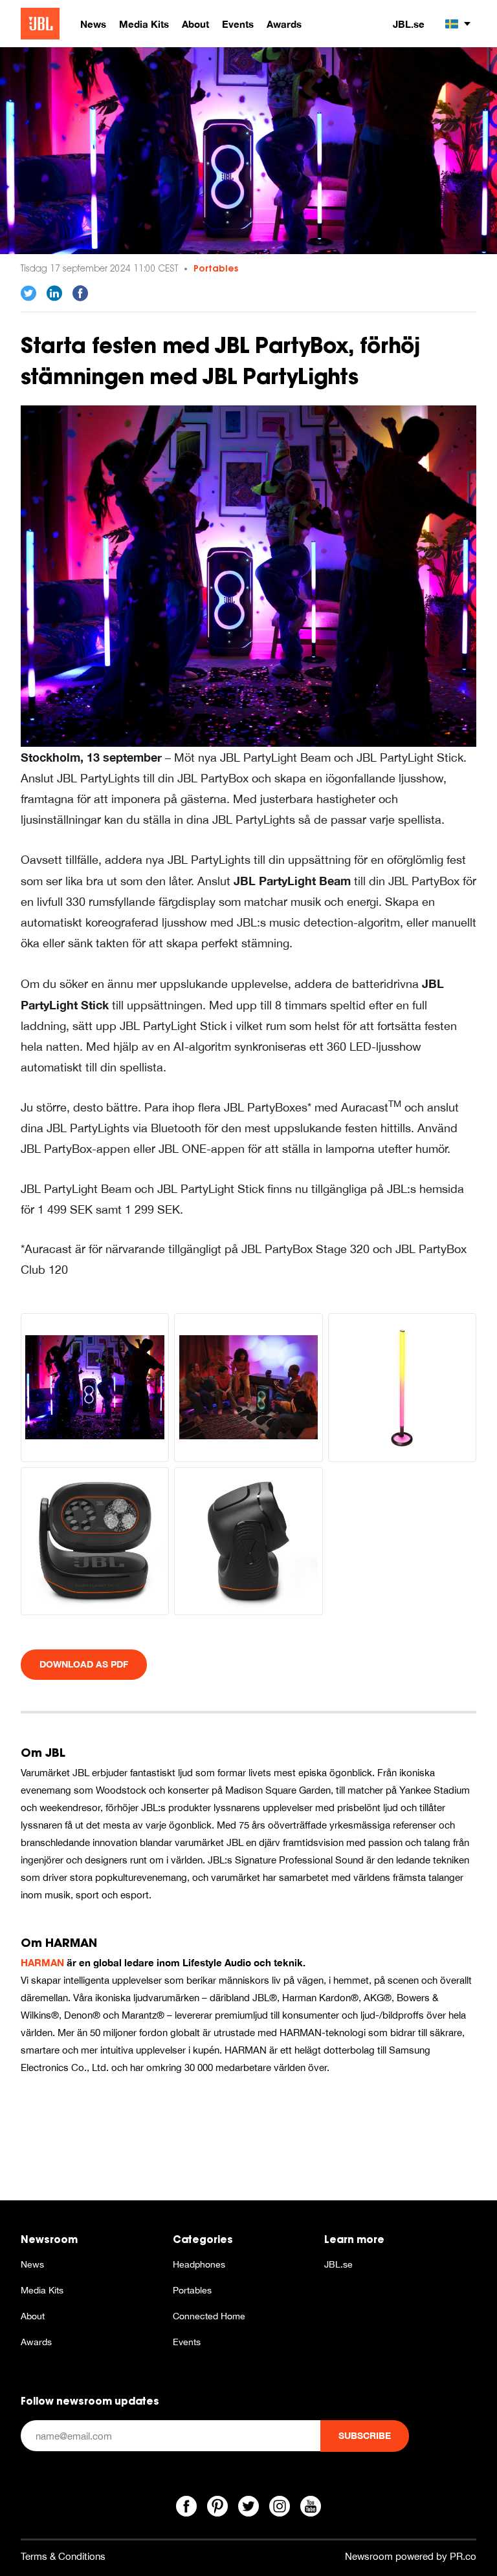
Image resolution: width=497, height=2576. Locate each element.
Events (187, 2342)
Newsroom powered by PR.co (411, 2556)
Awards (36, 2342)
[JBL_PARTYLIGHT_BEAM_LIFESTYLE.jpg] (248, 1387)
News (32, 2264)
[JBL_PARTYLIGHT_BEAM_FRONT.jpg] (95, 1541)
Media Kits (42, 2290)
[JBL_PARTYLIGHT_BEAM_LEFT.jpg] (248, 1541)
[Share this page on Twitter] (28, 294)
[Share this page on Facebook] (80, 294)
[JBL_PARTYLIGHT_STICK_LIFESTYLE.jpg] (248, 575)
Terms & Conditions (63, 2556)
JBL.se (409, 24)
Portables (216, 268)
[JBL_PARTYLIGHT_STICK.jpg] (402, 1387)
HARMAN (42, 1962)
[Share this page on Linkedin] (54, 294)
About (33, 2316)
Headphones (199, 2264)
